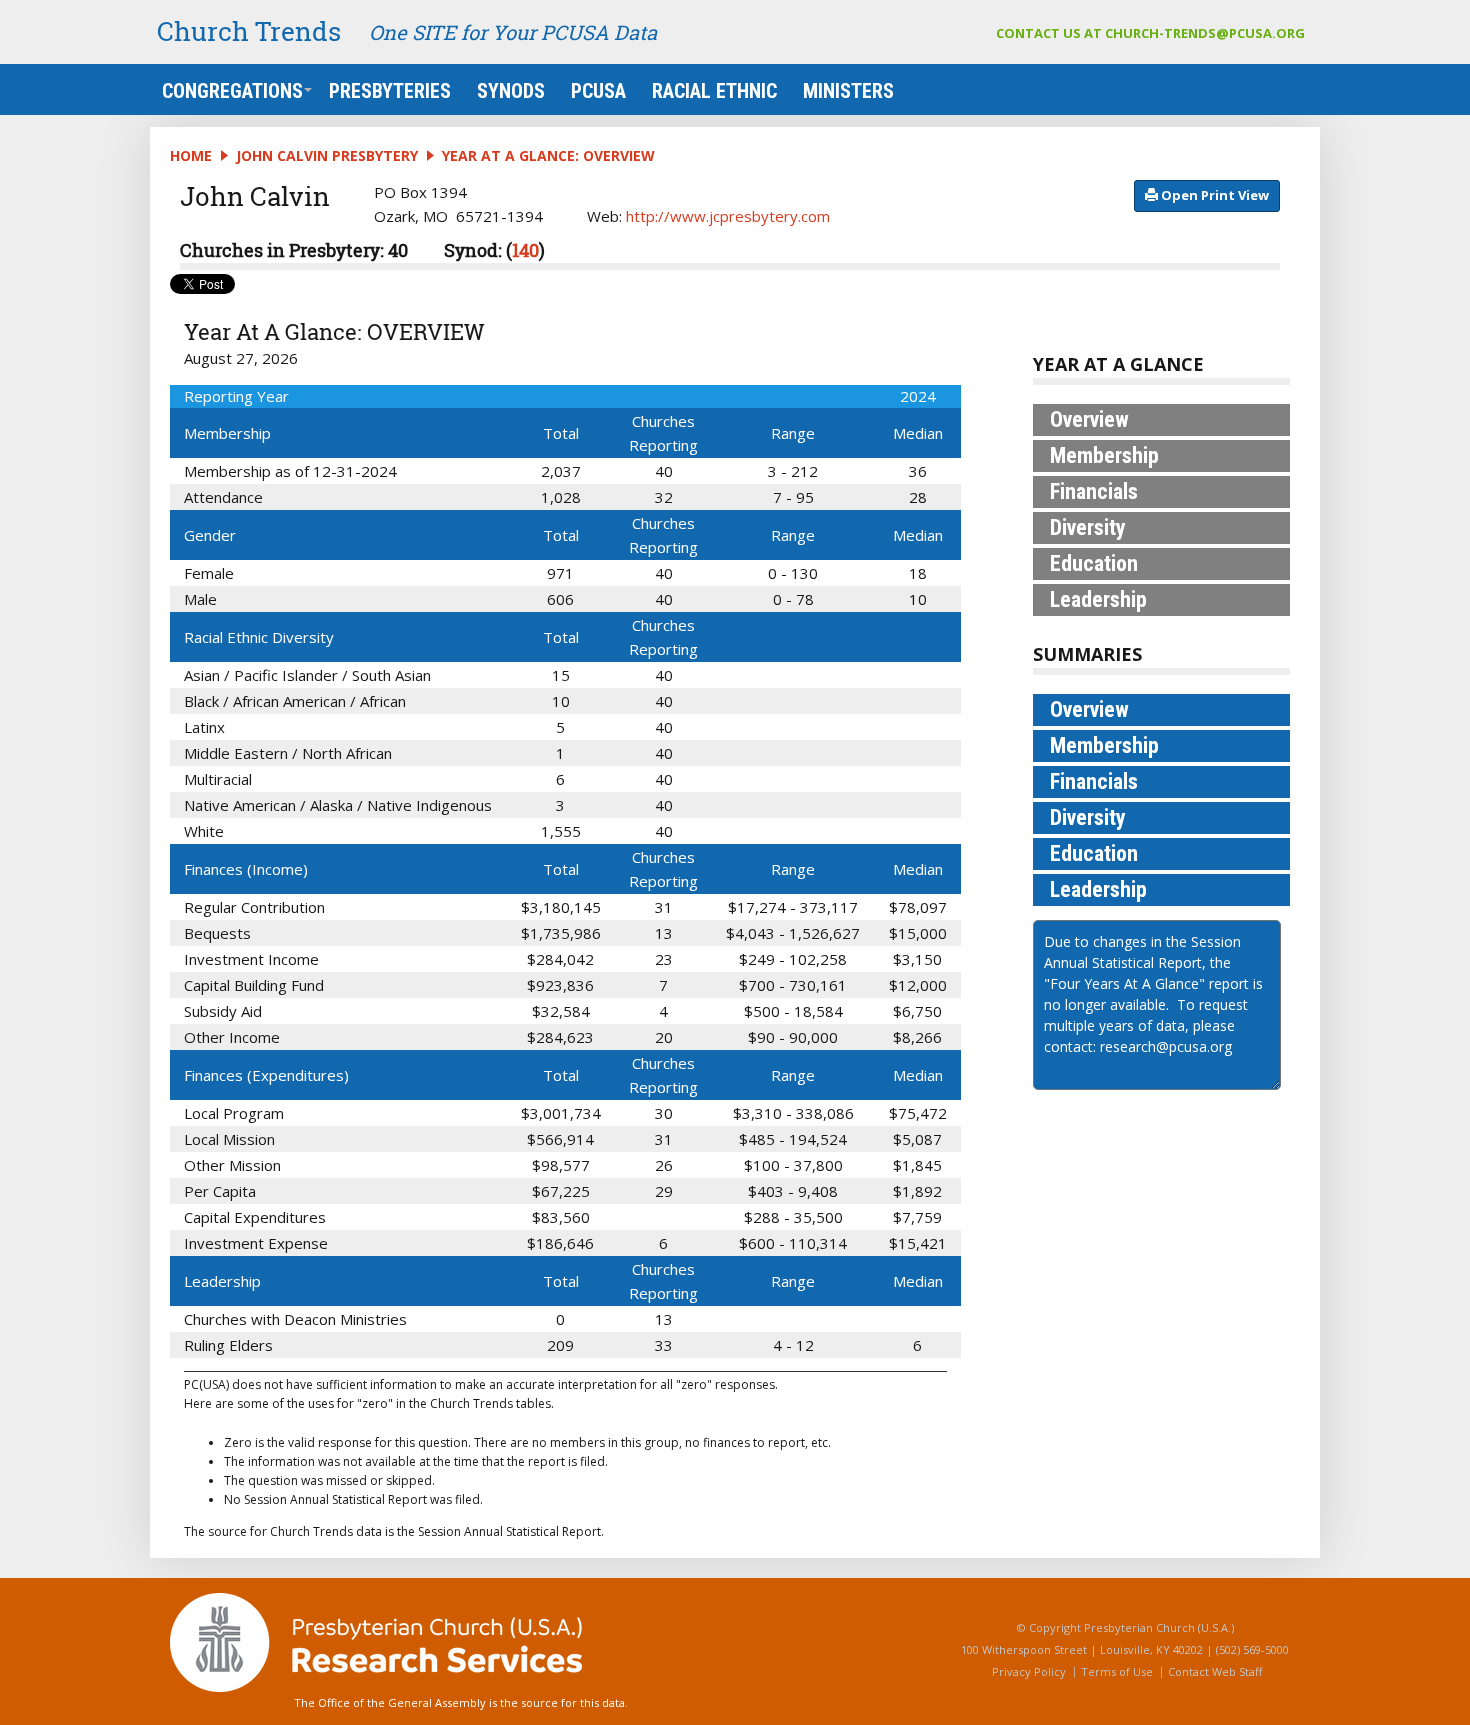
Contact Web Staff (1215, 1671)
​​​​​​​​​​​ (1213, 195)
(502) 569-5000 (1252, 1649)
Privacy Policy (1029, 1671)
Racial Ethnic (714, 91)
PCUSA (598, 91)
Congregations (232, 91)
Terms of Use (1117, 1671)
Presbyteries (390, 91)
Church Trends (249, 31)
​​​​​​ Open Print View (1213, 195)
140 (525, 250)
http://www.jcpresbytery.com (728, 216)
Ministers (848, 91)
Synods (511, 91)
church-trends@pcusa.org (1205, 33)
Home (191, 155)
